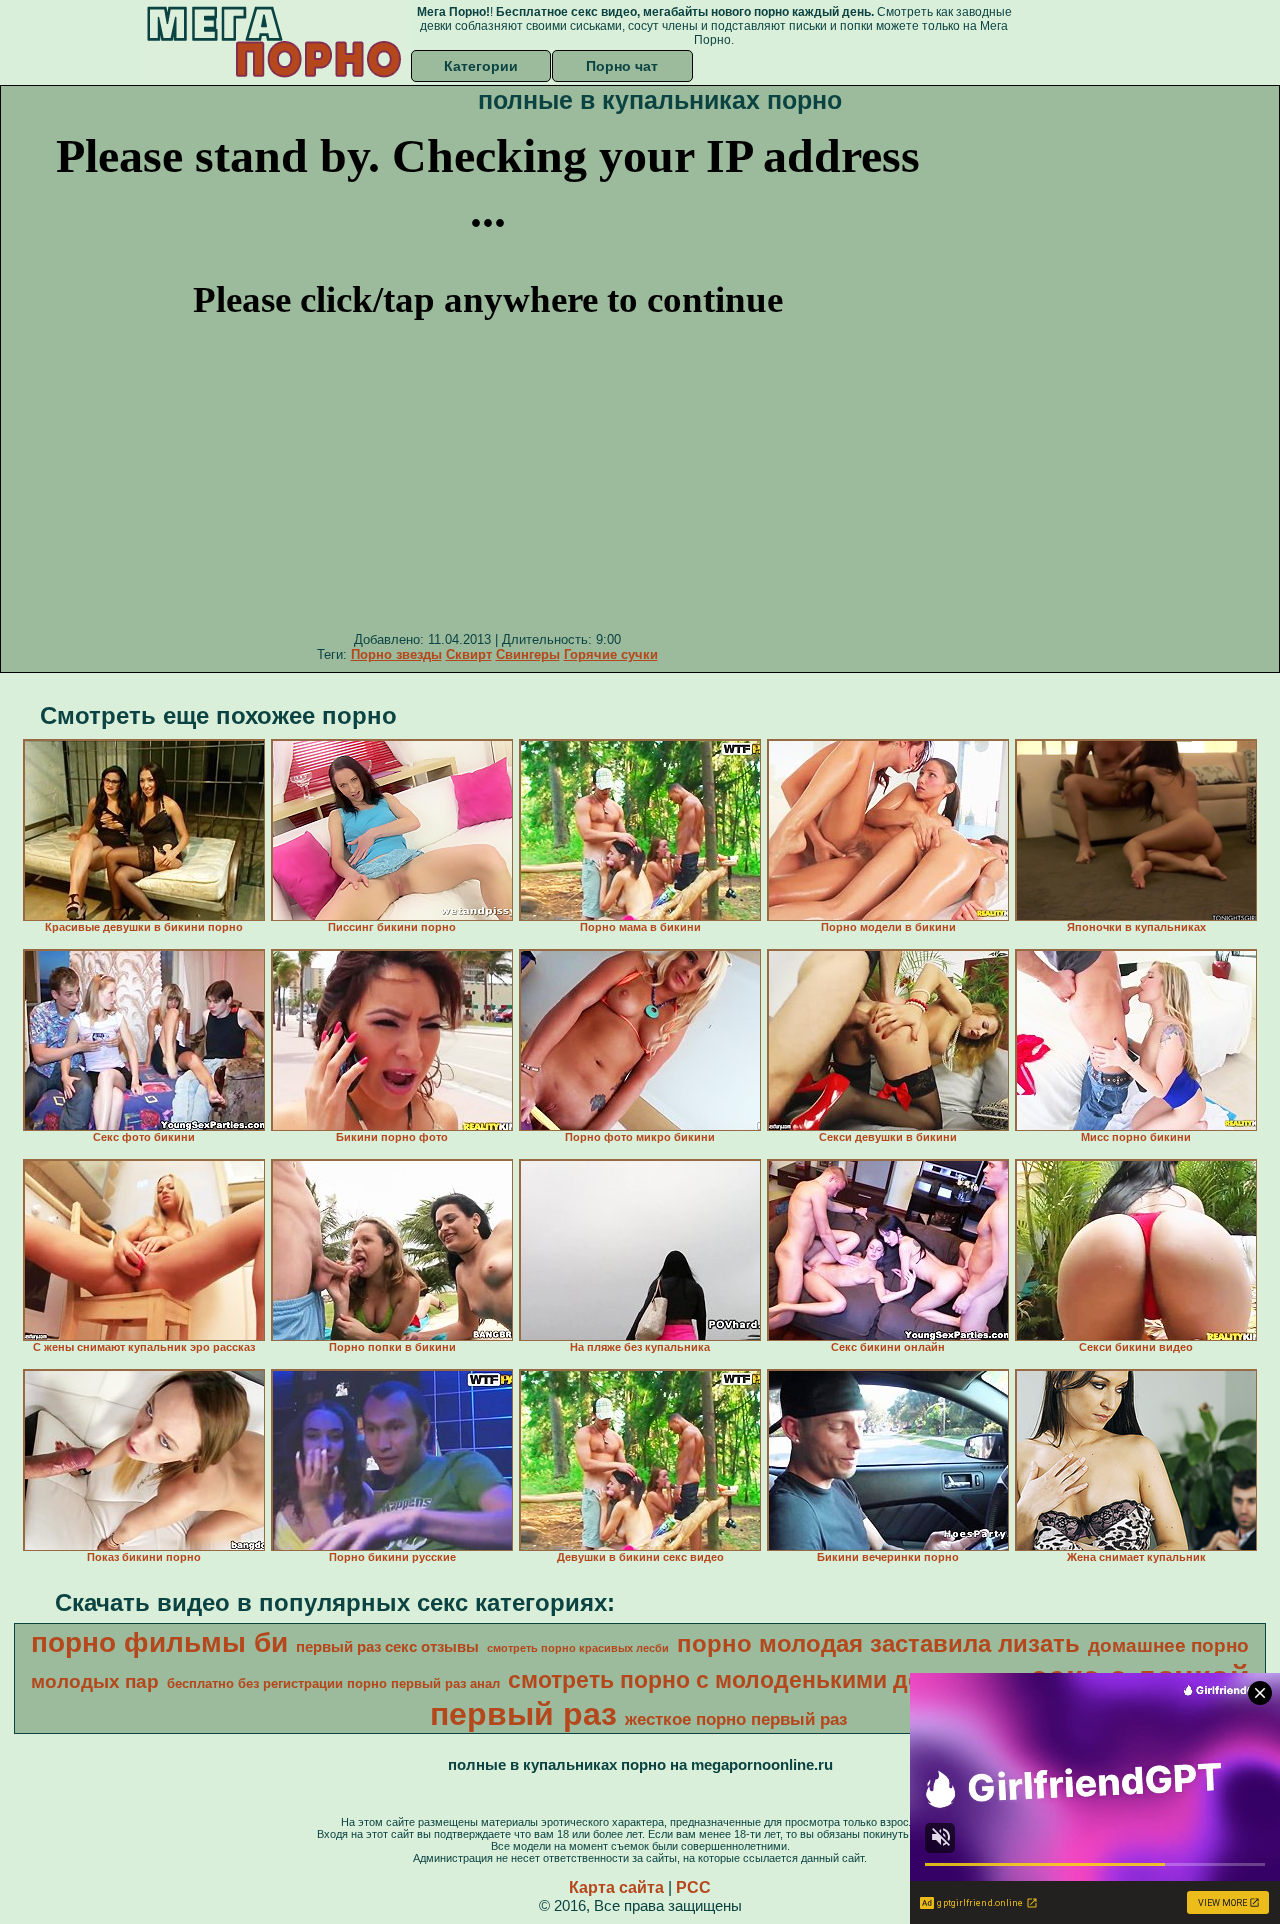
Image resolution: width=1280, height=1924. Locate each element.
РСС (693, 1887)
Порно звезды (396, 654)
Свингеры (528, 654)
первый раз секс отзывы (387, 1647)
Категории (481, 66)
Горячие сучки (611, 654)
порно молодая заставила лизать (878, 1643)
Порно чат (622, 66)
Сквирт (469, 654)
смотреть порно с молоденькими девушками (765, 1680)
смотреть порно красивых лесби (578, 1648)
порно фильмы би (159, 1642)
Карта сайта (616, 1887)
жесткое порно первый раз (736, 1719)
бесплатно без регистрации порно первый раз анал (333, 1683)
